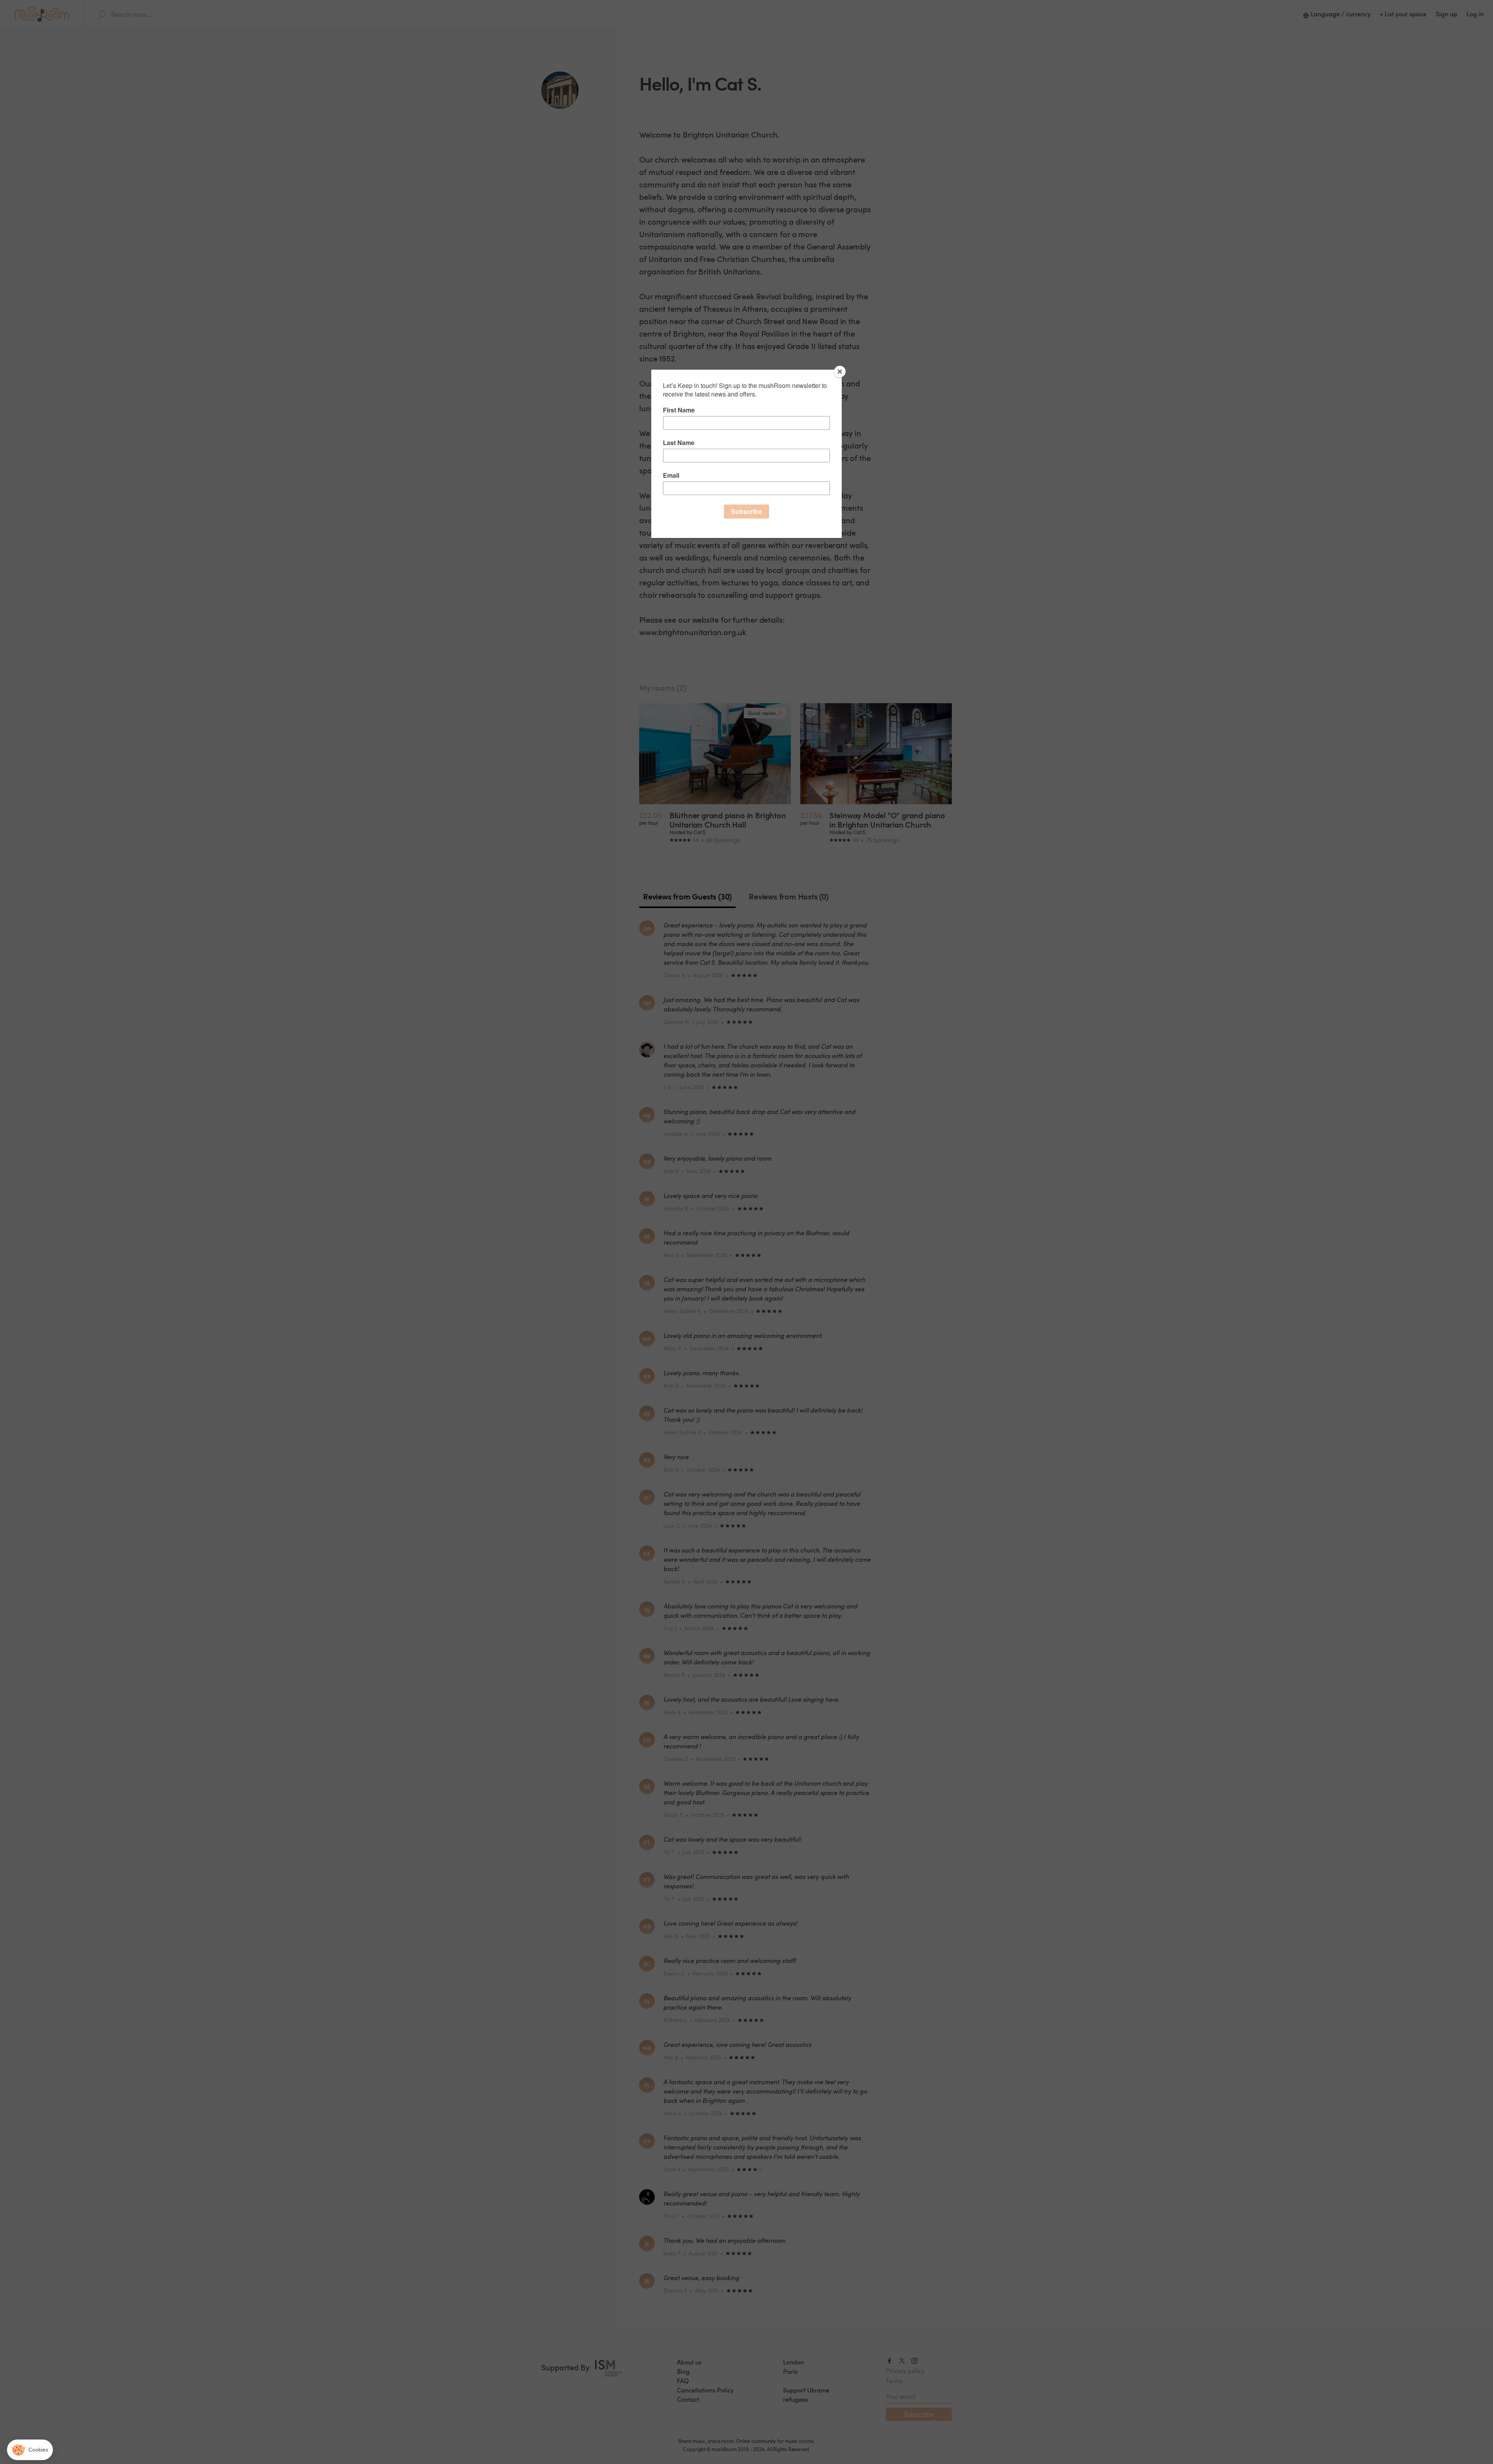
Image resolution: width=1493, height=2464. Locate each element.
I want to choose (89, 2425)
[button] (30, 2450)
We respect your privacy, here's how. (53, 2398)
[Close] (840, 372)
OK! (144, 2425)
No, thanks (35, 2425)
